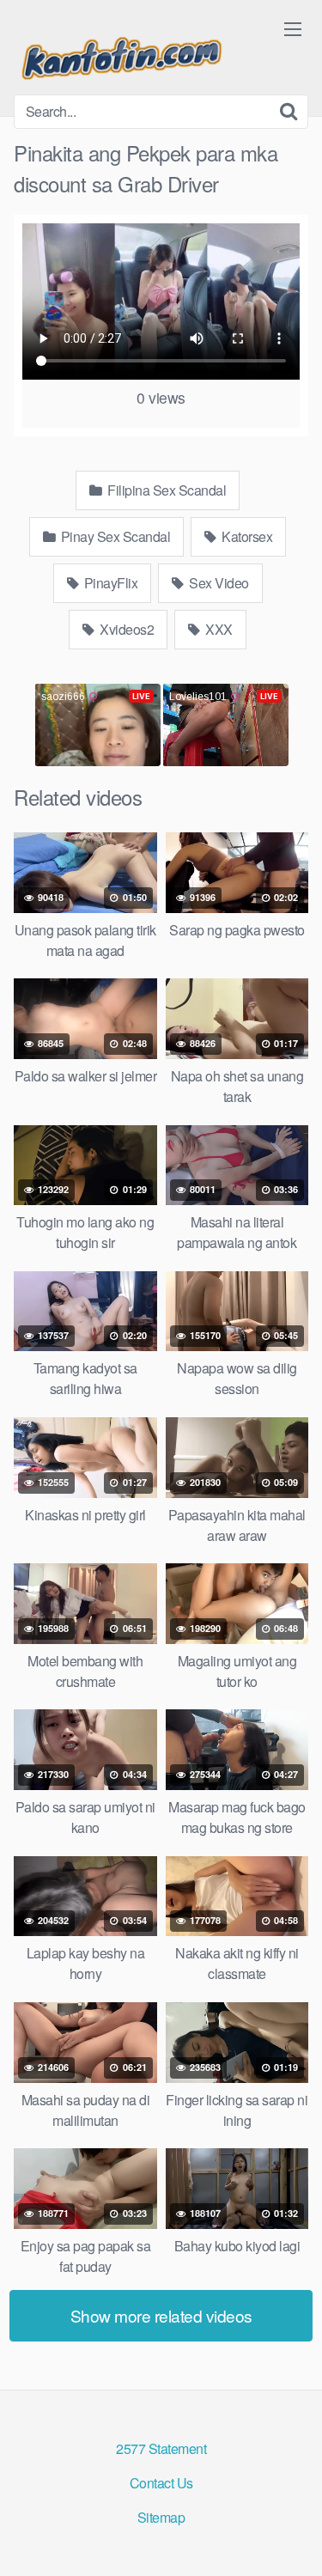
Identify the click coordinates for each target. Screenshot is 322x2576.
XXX (218, 629)
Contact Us (161, 2483)
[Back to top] (292, 2538)
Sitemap (161, 2517)
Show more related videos (161, 2315)
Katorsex (246, 536)
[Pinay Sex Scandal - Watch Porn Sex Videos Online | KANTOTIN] (121, 54)
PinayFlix (109, 583)
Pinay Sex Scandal (114, 536)
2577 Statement (161, 2448)
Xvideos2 (126, 629)
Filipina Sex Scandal (166, 490)
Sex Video (218, 583)
